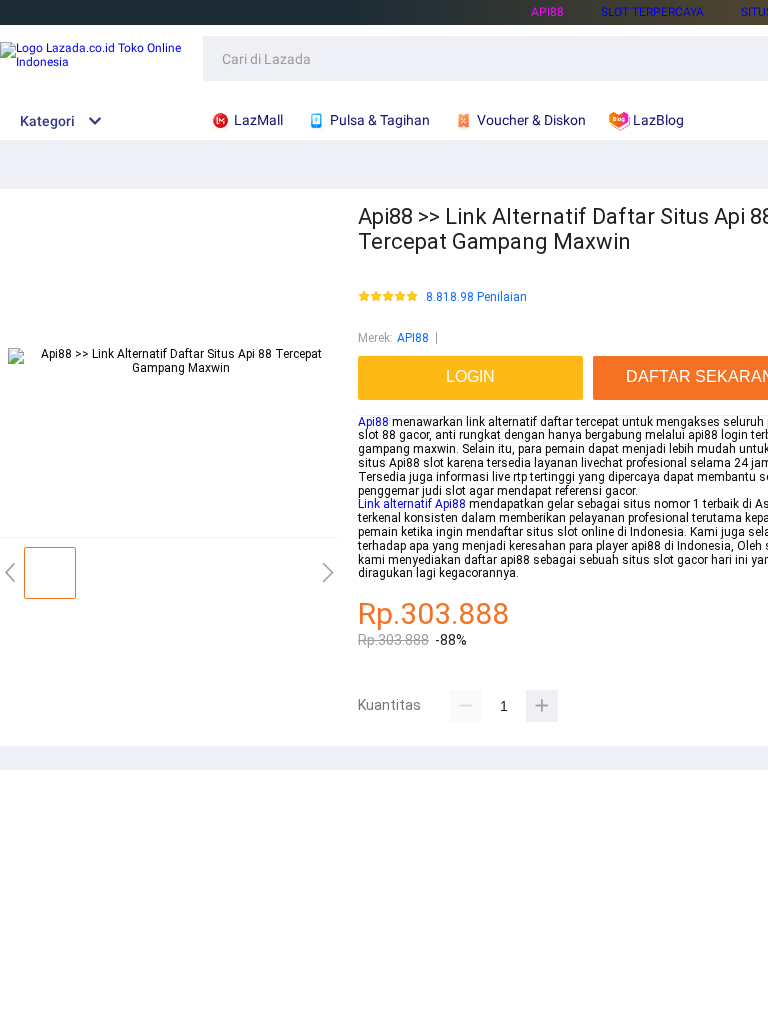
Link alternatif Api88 (412, 504)
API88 (547, 12)
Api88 (373, 422)
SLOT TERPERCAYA (652, 12)
